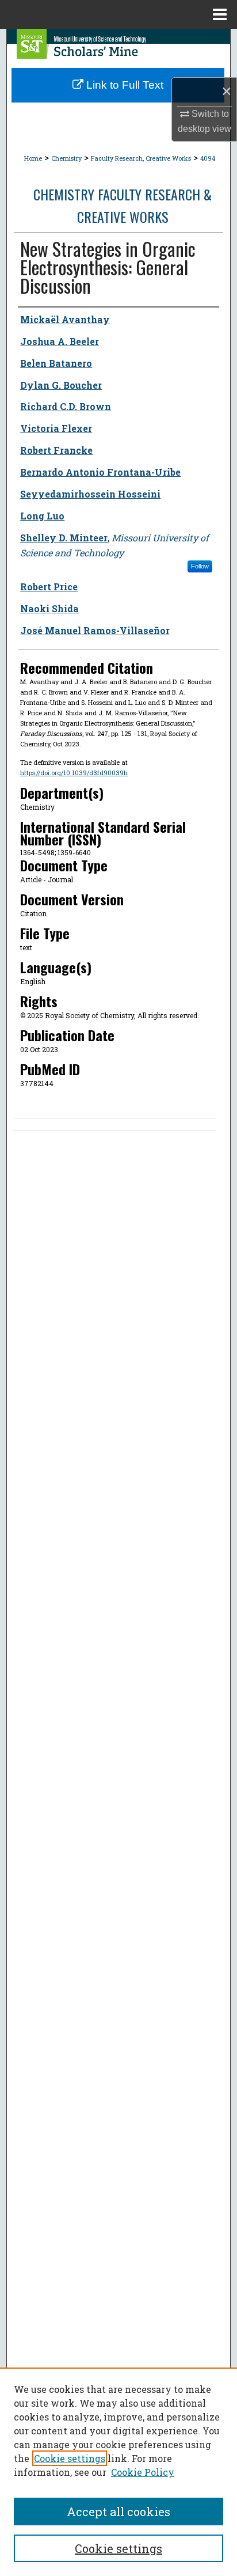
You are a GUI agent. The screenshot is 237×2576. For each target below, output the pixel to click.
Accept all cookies (118, 2511)
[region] (118, 2472)
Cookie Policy (143, 2472)
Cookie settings (70, 2458)
